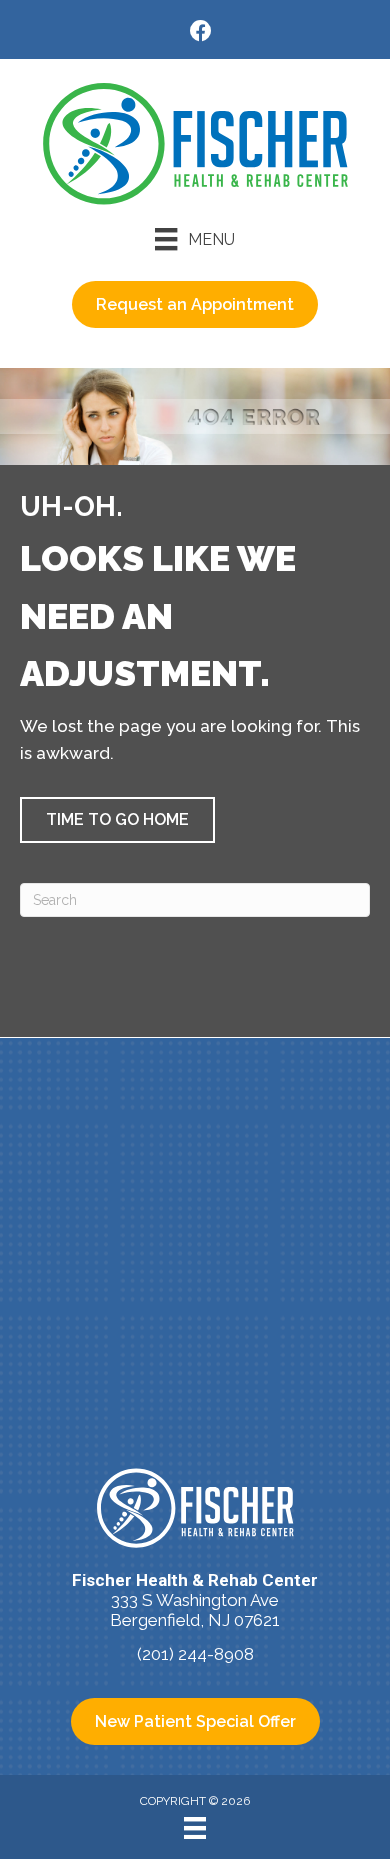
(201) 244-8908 (195, 1654)
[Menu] (195, 1828)
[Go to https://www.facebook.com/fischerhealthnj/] (201, 33)
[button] (117, 820)
